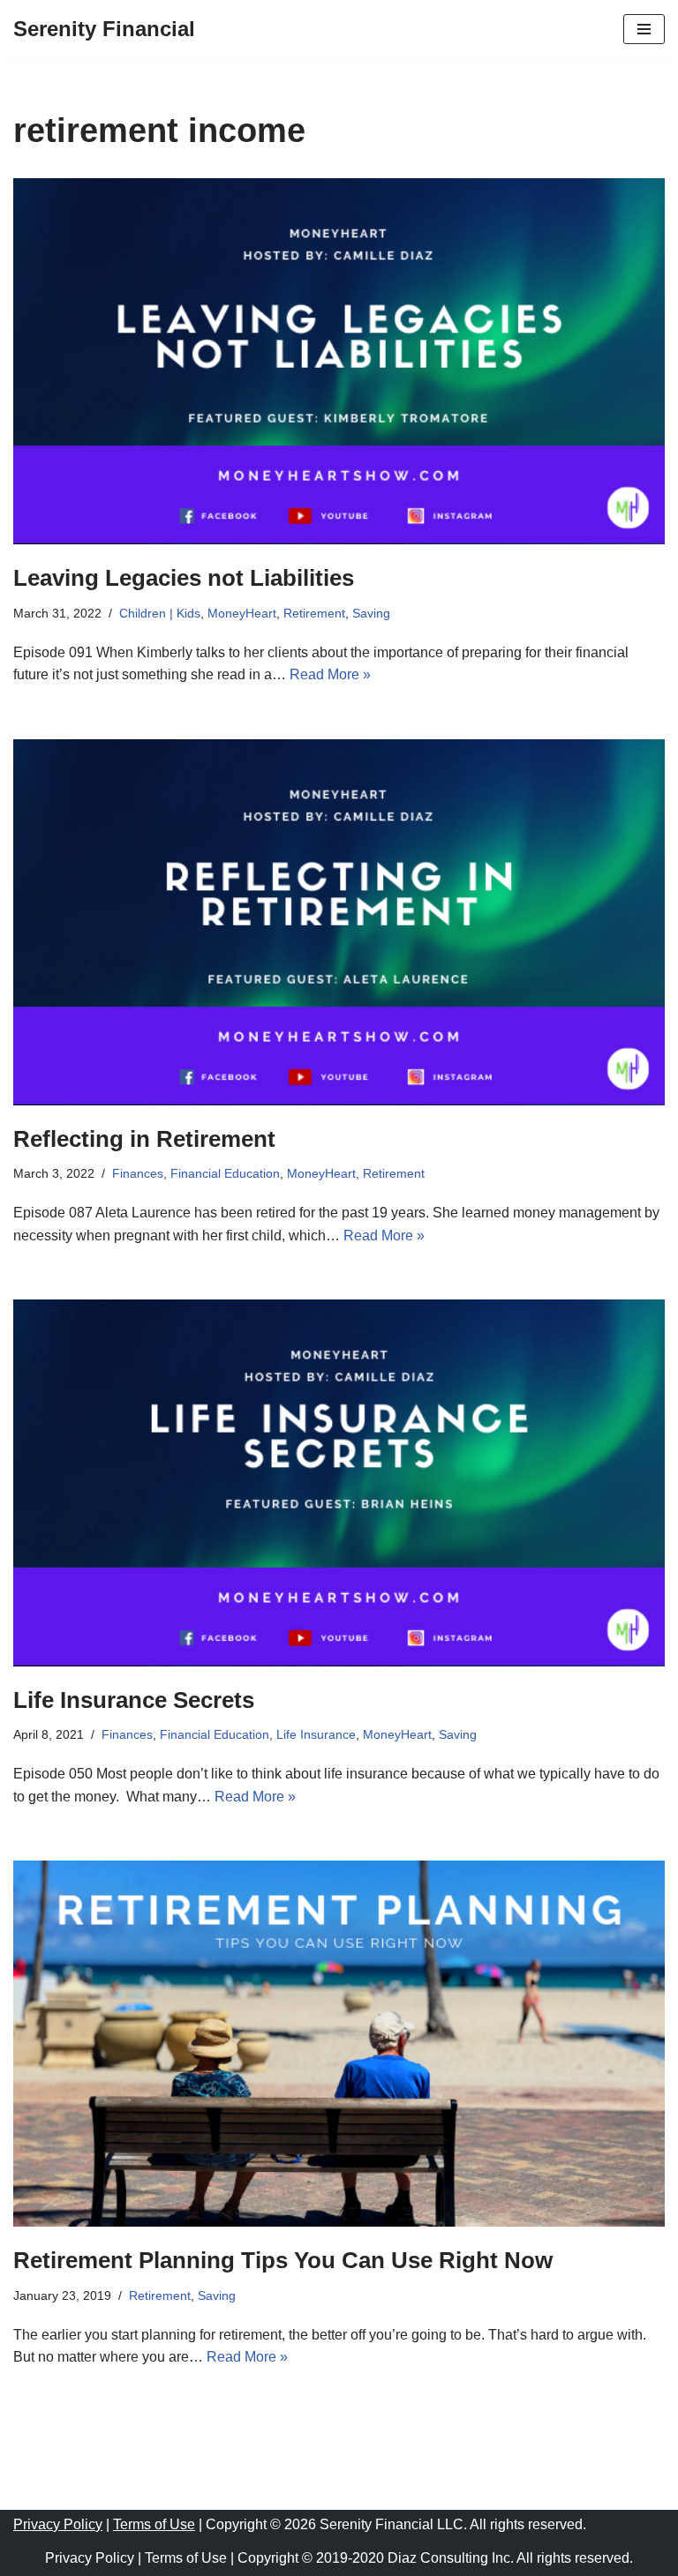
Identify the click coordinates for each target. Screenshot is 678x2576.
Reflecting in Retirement (144, 1139)
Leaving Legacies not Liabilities (184, 578)
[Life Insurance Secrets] (339, 1483)
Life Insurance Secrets (134, 1700)
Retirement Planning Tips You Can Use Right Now (283, 2260)
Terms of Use (154, 2524)
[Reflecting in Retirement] (339, 922)
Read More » (330, 674)
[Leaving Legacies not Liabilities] (339, 361)
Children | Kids (160, 613)
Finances (138, 1173)
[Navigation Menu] (644, 29)
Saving (371, 613)
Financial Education (225, 1173)
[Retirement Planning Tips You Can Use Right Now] (339, 2044)
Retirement (314, 613)
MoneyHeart (242, 613)
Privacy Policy (58, 2524)
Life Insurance (316, 1734)
